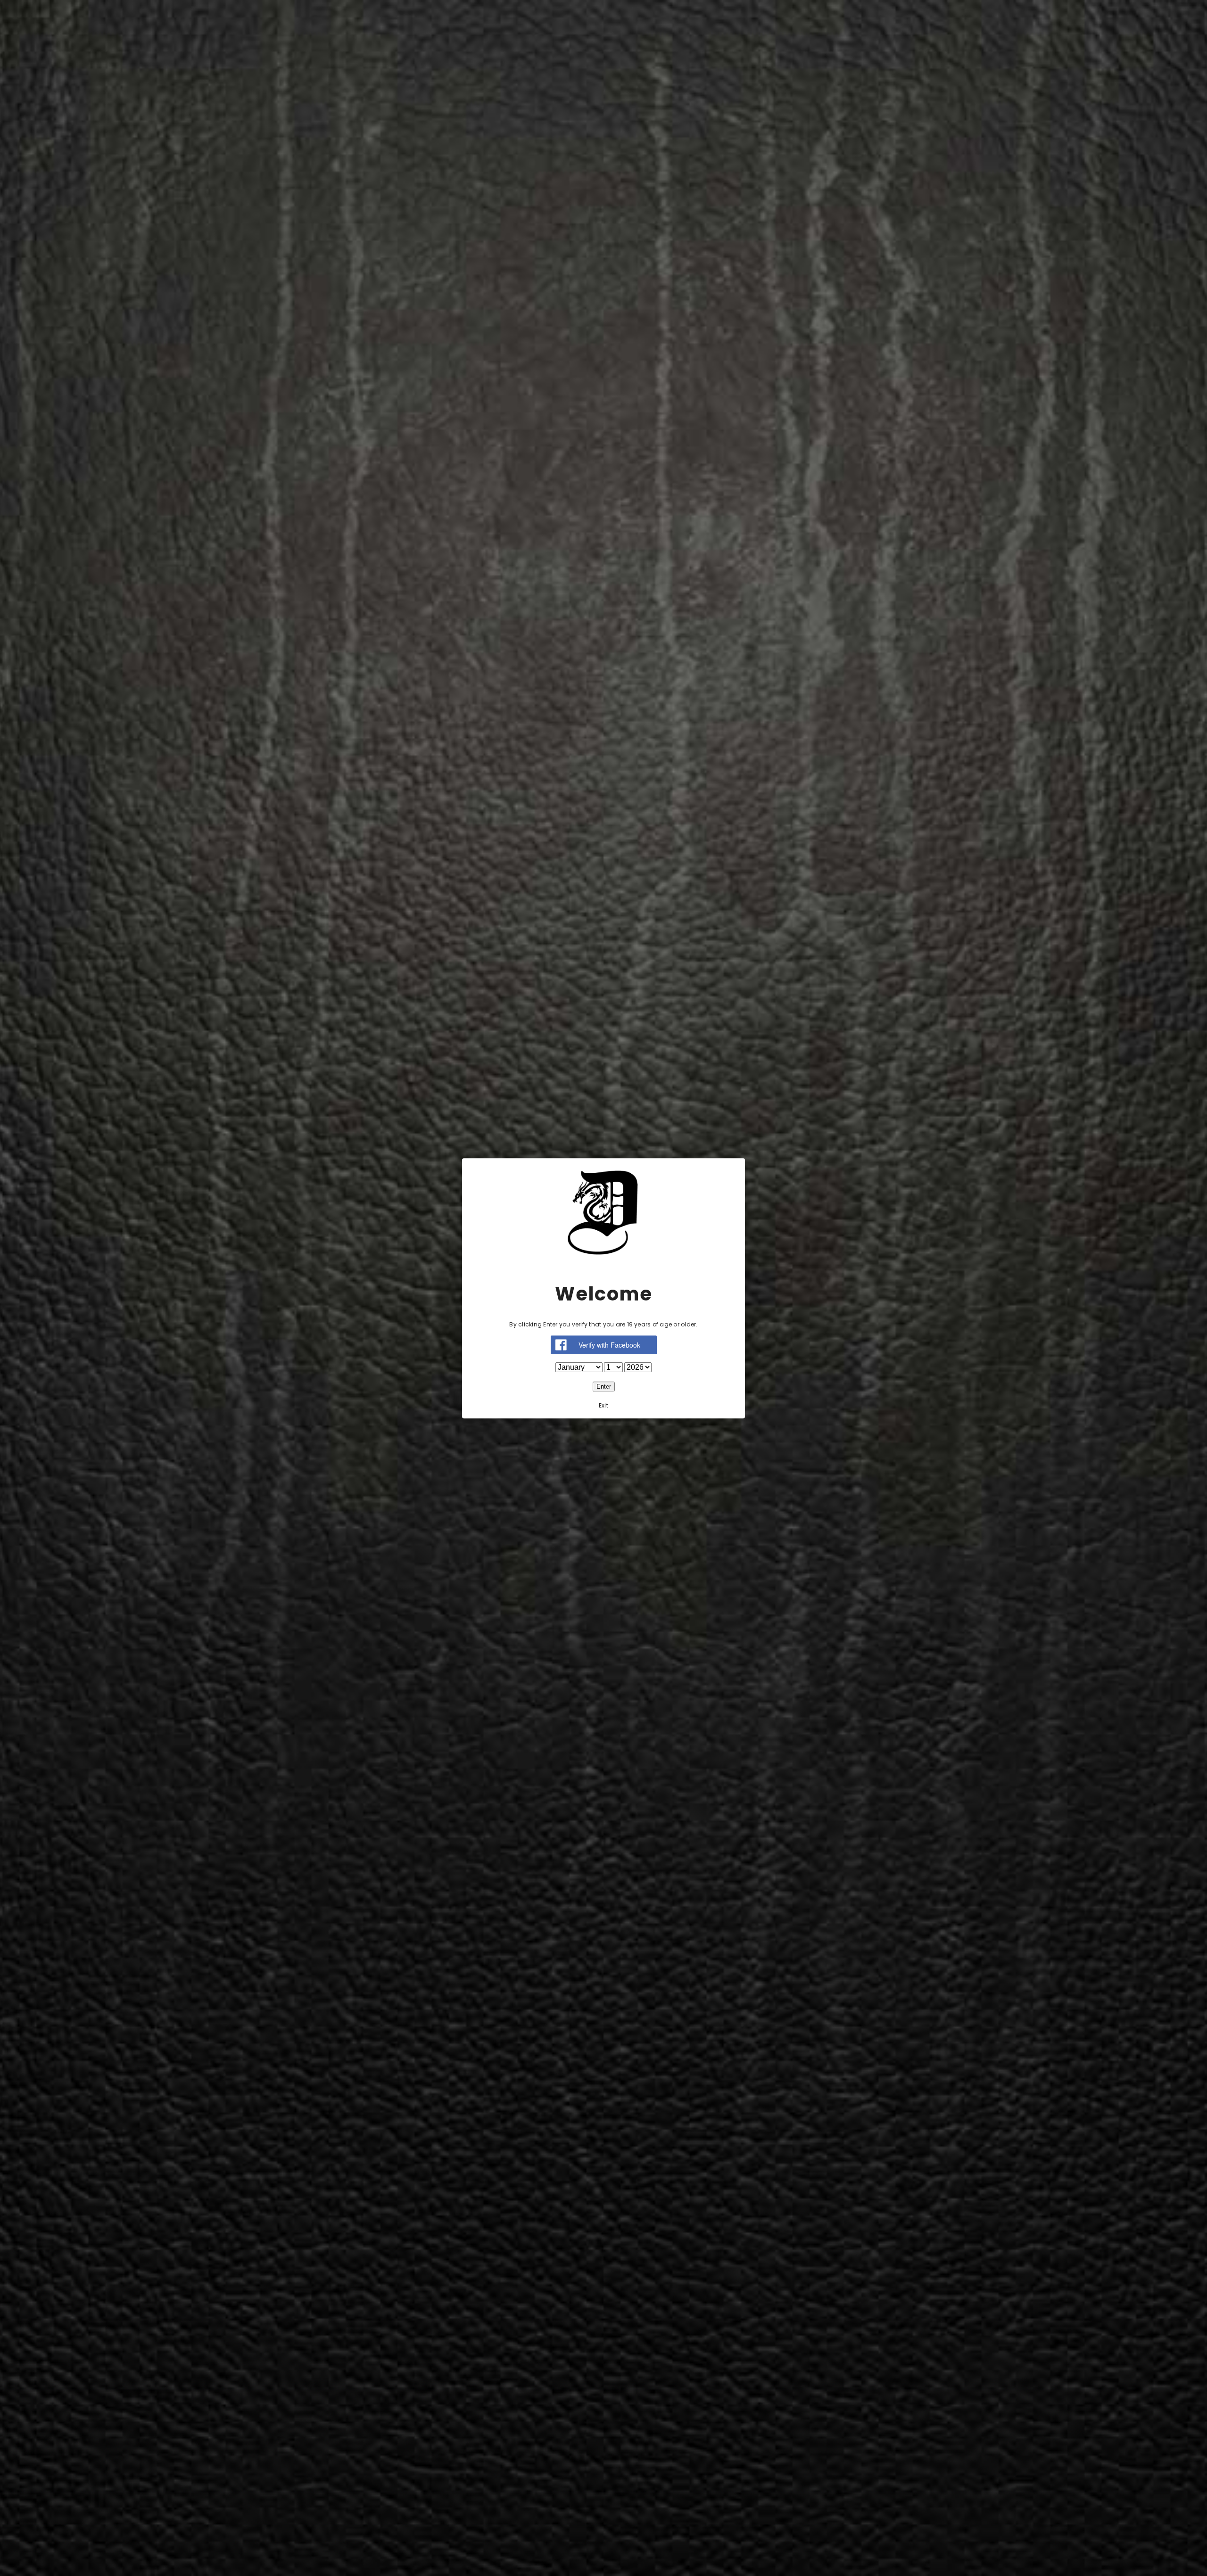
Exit (603, 1405)
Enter (604, 1386)
